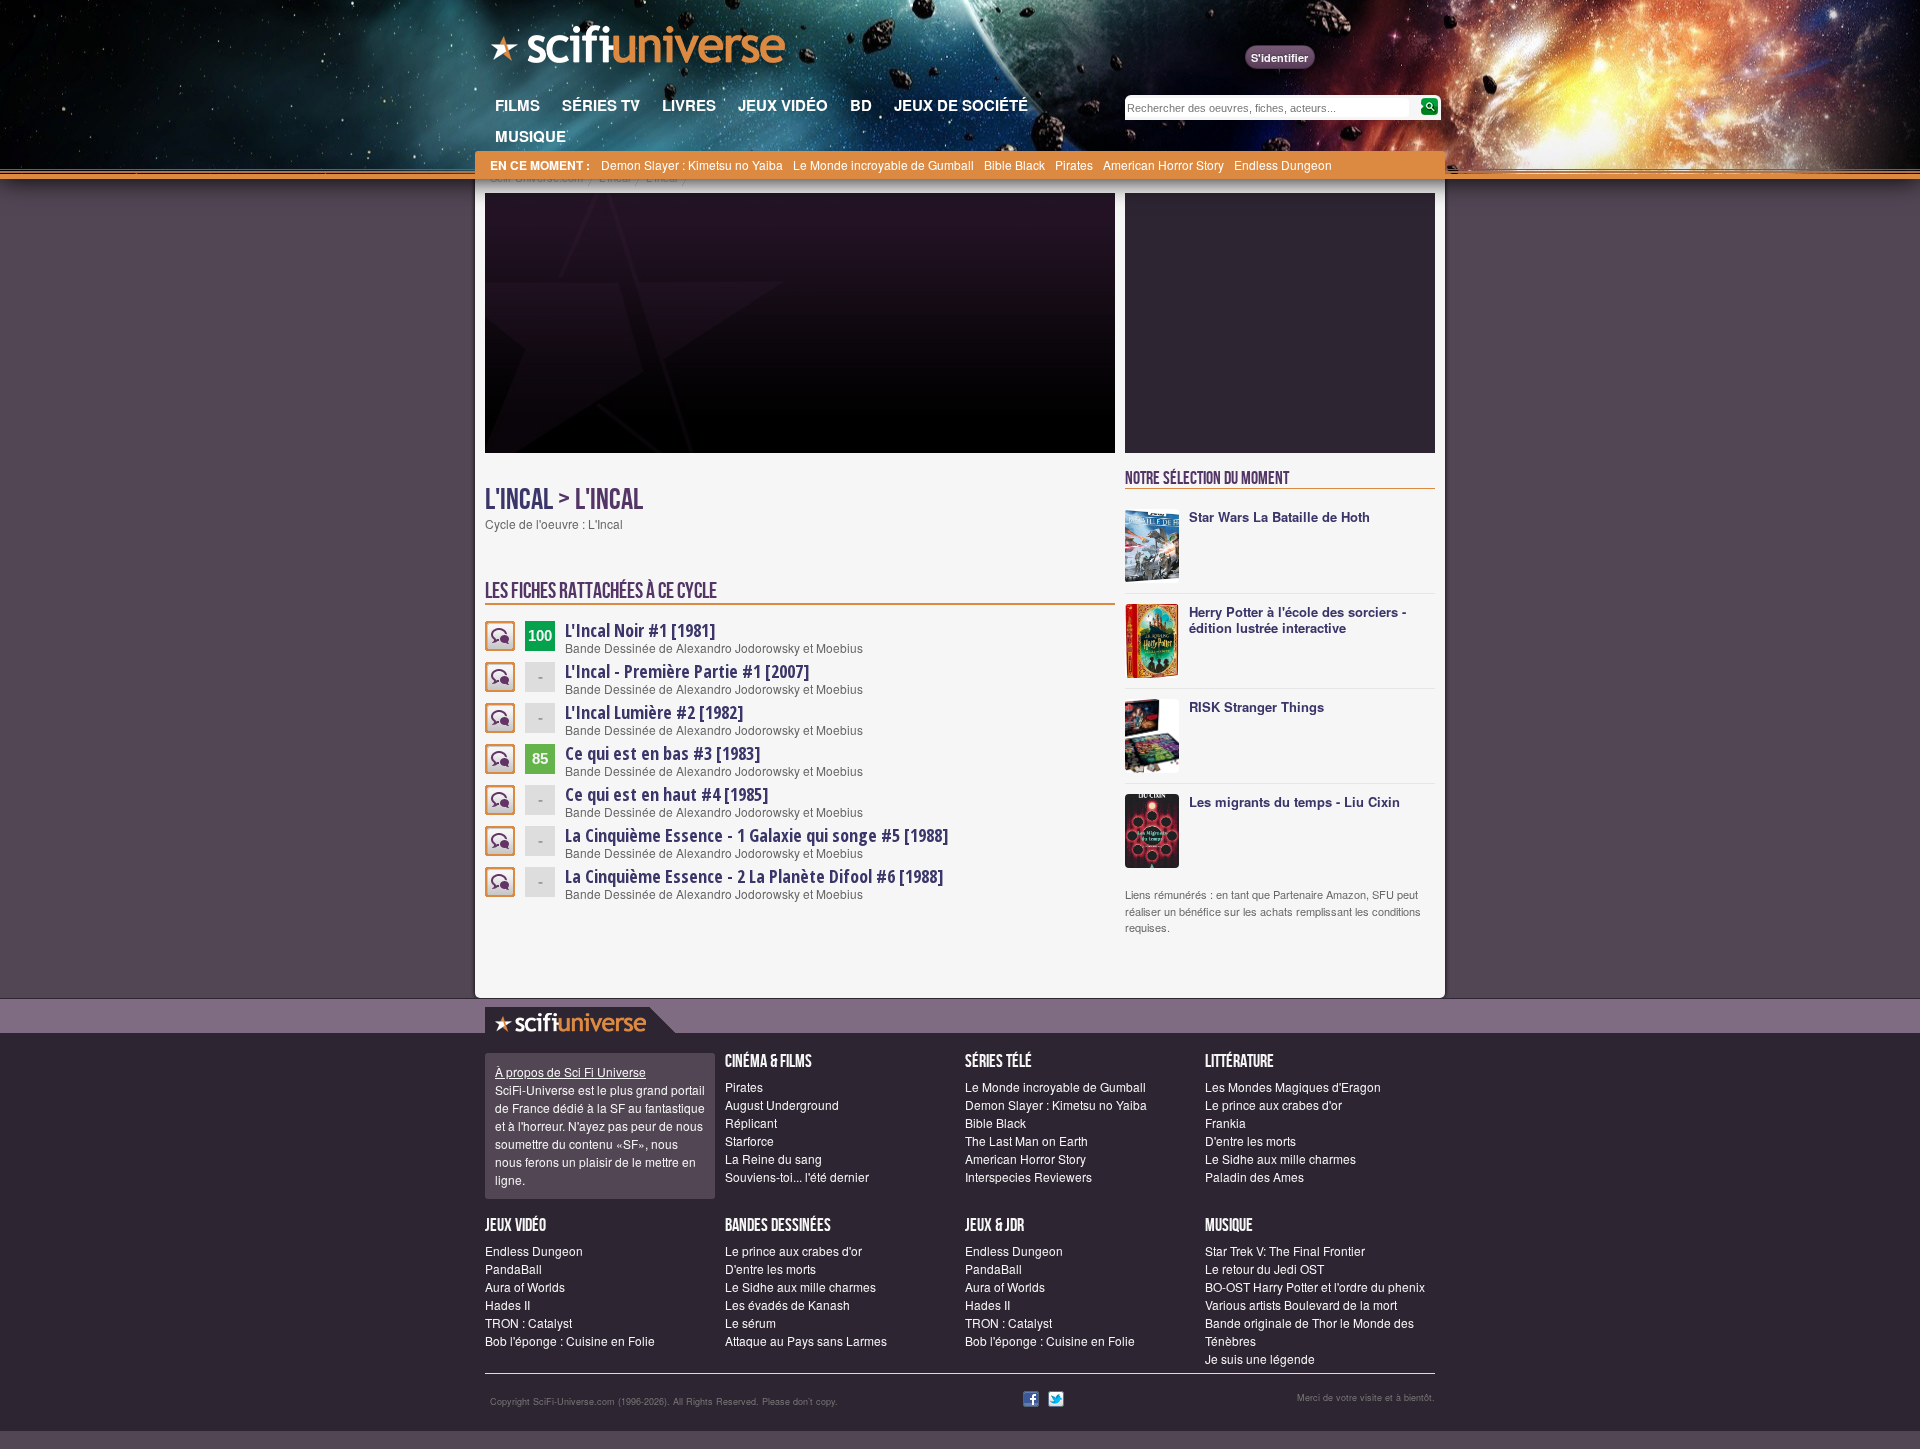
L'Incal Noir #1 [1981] (640, 630)
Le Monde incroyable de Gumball (883, 164)
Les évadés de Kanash (787, 1304)
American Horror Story (1163, 164)
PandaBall (513, 1268)
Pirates (1074, 164)
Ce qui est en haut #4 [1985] (667, 794)
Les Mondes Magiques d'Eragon (1293, 1086)
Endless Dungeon (1283, 164)
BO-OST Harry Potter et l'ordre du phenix (1315, 1286)
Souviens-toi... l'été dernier (797, 1176)
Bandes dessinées (778, 1225)
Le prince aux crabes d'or (1273, 1104)
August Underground (782, 1104)
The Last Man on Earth (1026, 1140)
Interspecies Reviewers (1028, 1176)
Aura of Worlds (525, 1286)
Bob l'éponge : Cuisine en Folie (570, 1340)
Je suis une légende (1260, 1358)
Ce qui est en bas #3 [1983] (663, 753)
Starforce (749, 1140)
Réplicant (751, 1122)
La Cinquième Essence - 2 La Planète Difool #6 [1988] (754, 876)
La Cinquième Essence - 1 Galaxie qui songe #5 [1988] (757, 835)
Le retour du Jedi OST (1264, 1268)
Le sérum (750, 1322)
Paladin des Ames (1254, 1176)
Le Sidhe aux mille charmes (1280, 1158)
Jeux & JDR (994, 1225)
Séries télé (998, 1061)
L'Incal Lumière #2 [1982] (654, 712)
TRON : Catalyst (528, 1322)
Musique (1229, 1225)
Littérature (1239, 1061)
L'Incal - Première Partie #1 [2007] (687, 671)
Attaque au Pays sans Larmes (806, 1340)
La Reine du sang (773, 1158)
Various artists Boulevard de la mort (1301, 1304)
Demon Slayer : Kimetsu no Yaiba (692, 164)
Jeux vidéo (515, 1225)
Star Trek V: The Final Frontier (1285, 1250)
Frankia (1225, 1122)
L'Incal (519, 500)
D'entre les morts (1250, 1140)
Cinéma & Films (768, 1061)
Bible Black (1014, 164)
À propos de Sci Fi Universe (570, 1071)
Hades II (507, 1304)
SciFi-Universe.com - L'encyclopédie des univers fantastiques (640, 50)
